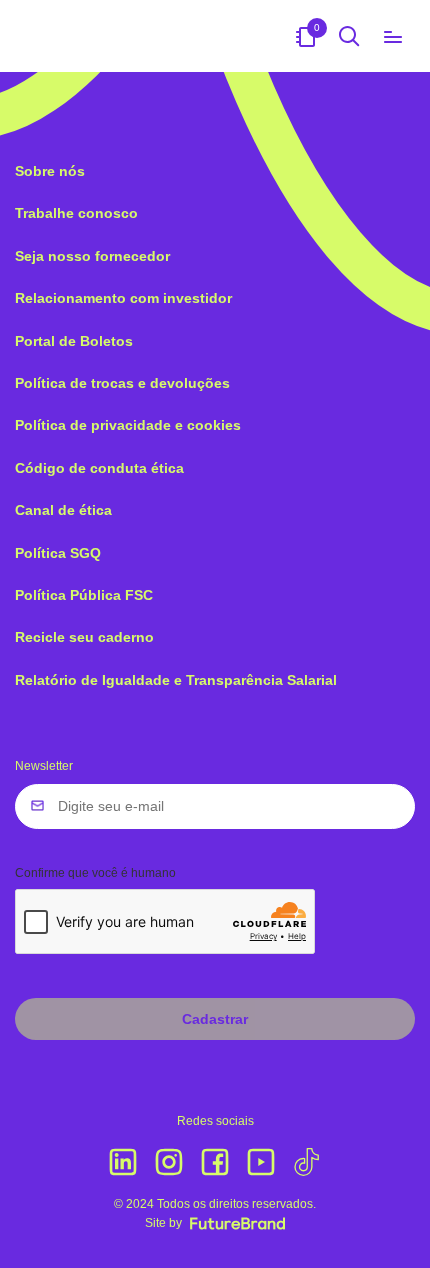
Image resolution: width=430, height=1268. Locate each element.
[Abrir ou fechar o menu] (393, 36)
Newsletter (44, 766)
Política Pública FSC (84, 595)
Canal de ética (63, 510)
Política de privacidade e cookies (128, 425)
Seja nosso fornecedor (92, 256)
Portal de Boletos (74, 341)
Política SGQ (58, 553)
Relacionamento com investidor (123, 298)
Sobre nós (50, 171)
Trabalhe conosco (76, 213)
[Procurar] (349, 36)
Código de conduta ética (99, 468)
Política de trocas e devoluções (122, 383)
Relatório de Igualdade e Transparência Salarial (176, 680)
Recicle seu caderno (84, 637)
